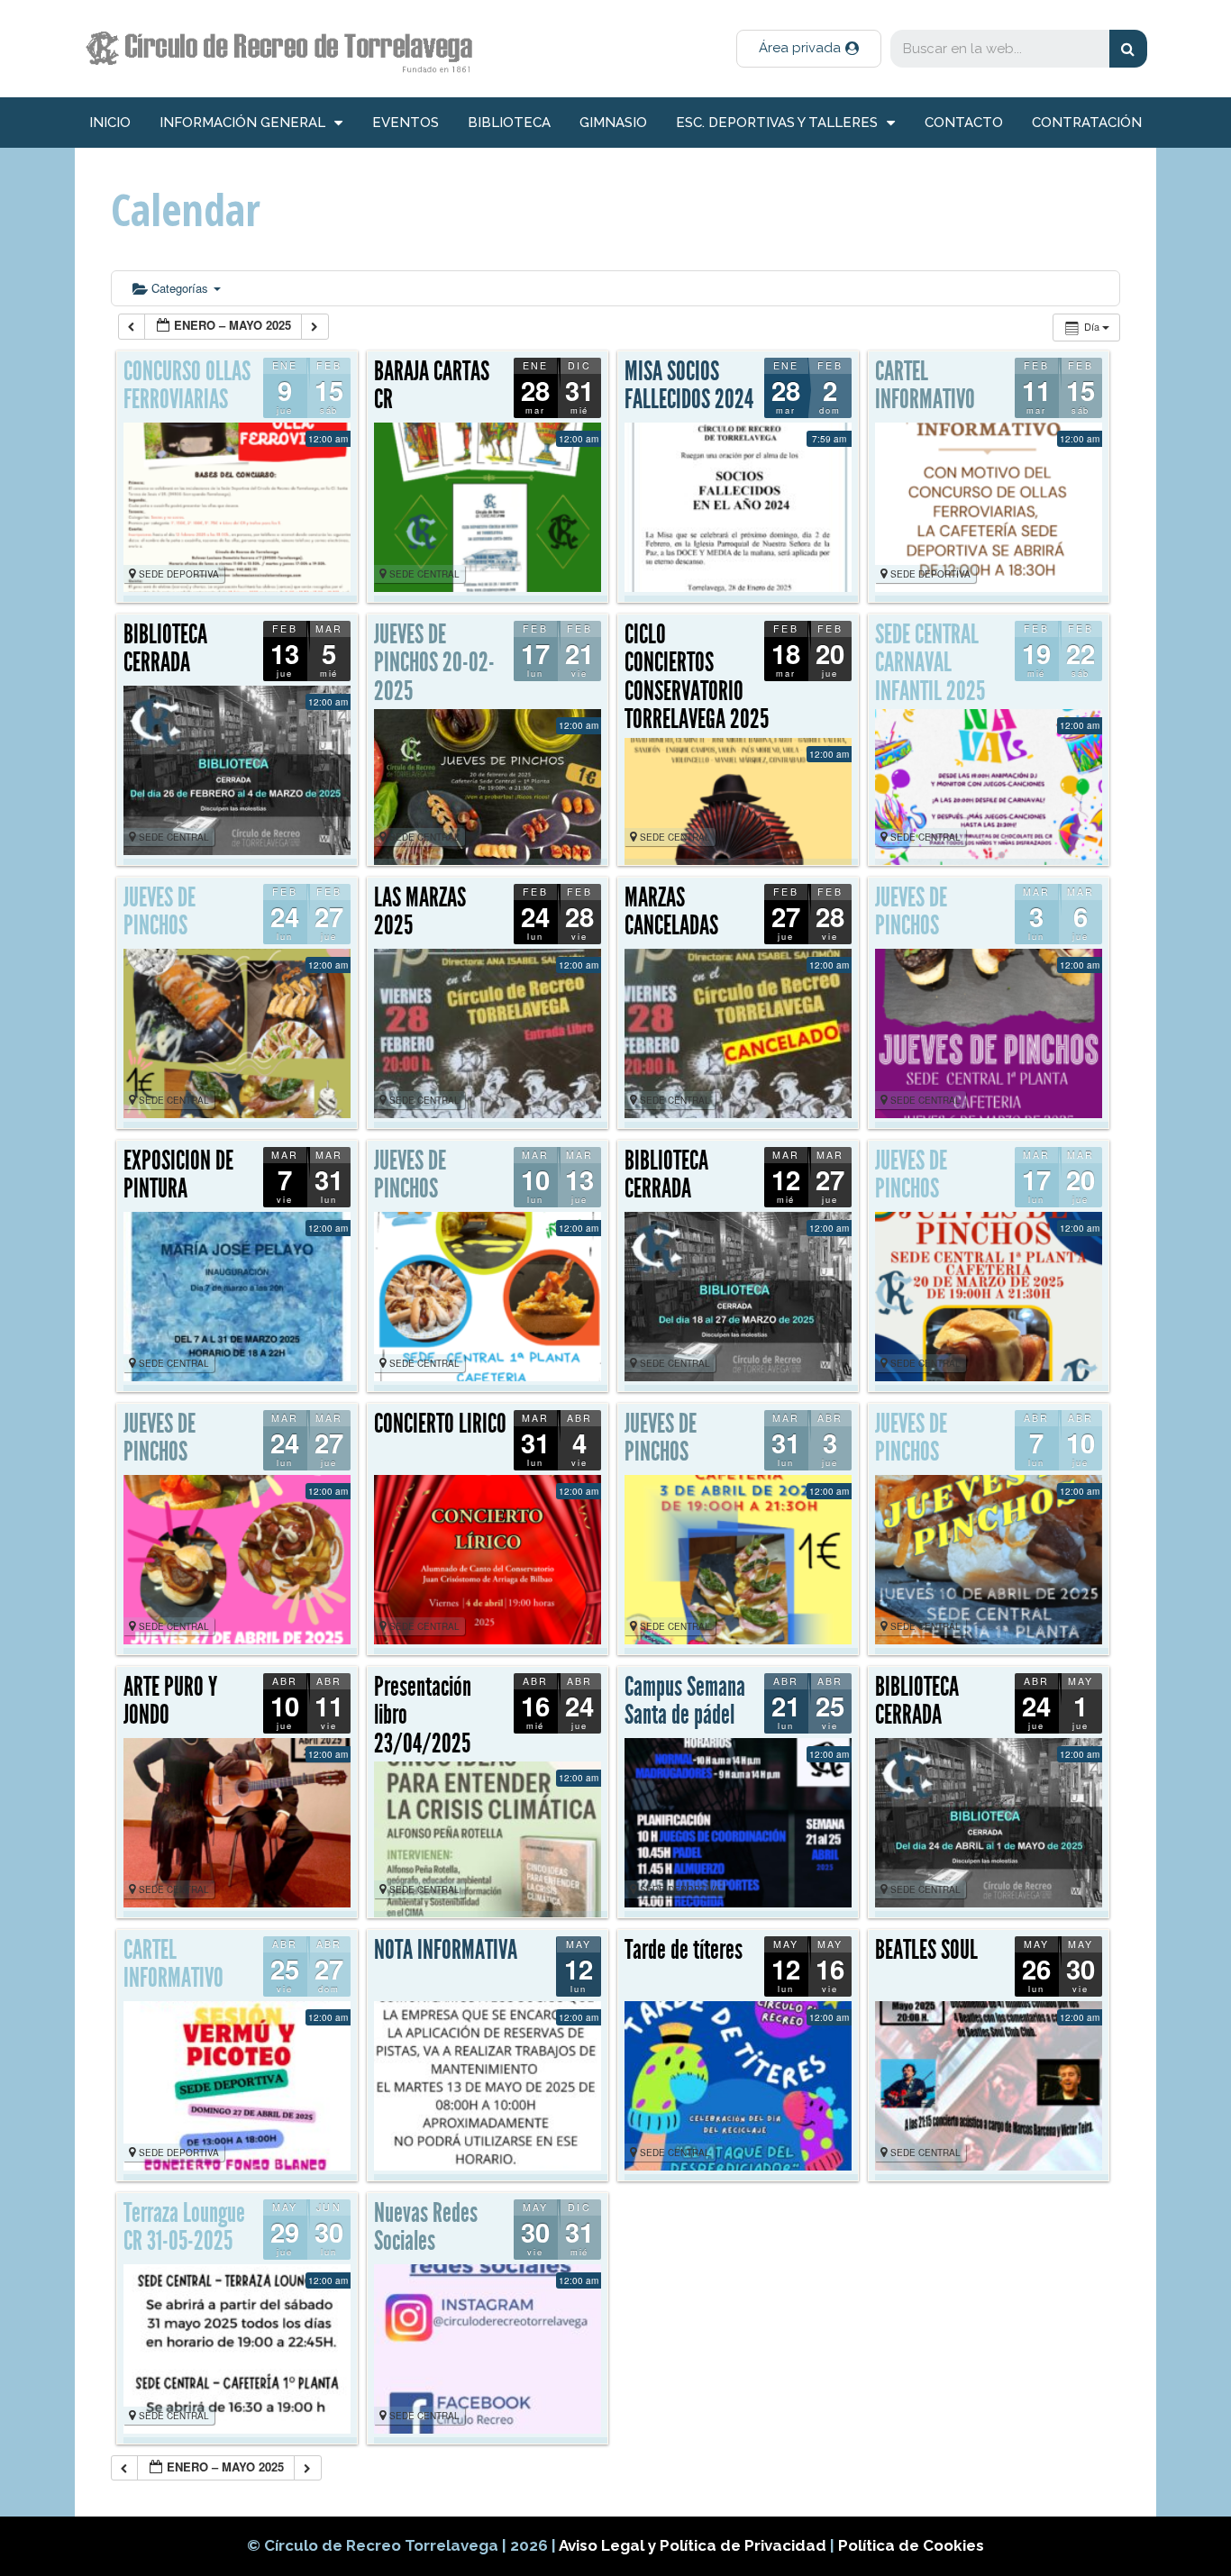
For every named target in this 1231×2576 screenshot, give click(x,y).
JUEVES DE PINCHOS (160, 912)
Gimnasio (613, 123)
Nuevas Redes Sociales (426, 2227)
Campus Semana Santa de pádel (685, 1701)
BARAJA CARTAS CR (432, 386)
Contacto (964, 123)
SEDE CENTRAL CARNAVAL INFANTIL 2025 (930, 663)
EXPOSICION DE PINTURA (178, 1175)
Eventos (406, 123)
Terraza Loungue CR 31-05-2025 (184, 2227)
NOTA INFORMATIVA (446, 1950)
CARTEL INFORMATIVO (925, 386)
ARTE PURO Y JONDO (170, 1701)
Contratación (1087, 123)
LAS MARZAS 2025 (420, 912)
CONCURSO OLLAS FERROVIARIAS (187, 386)
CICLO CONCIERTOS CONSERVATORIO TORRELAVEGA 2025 (697, 677)
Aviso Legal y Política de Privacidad (694, 2545)
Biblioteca (509, 123)
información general (242, 123)
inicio (110, 123)
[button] (809, 49)
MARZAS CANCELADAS (671, 912)
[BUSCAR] (1128, 49)
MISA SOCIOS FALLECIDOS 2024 (689, 386)
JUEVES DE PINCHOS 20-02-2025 (434, 663)
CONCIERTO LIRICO (440, 1424)
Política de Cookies (911, 2545)
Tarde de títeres (684, 1950)
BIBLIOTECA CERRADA (165, 649)
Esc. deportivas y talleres (777, 123)
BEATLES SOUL (926, 1950)
